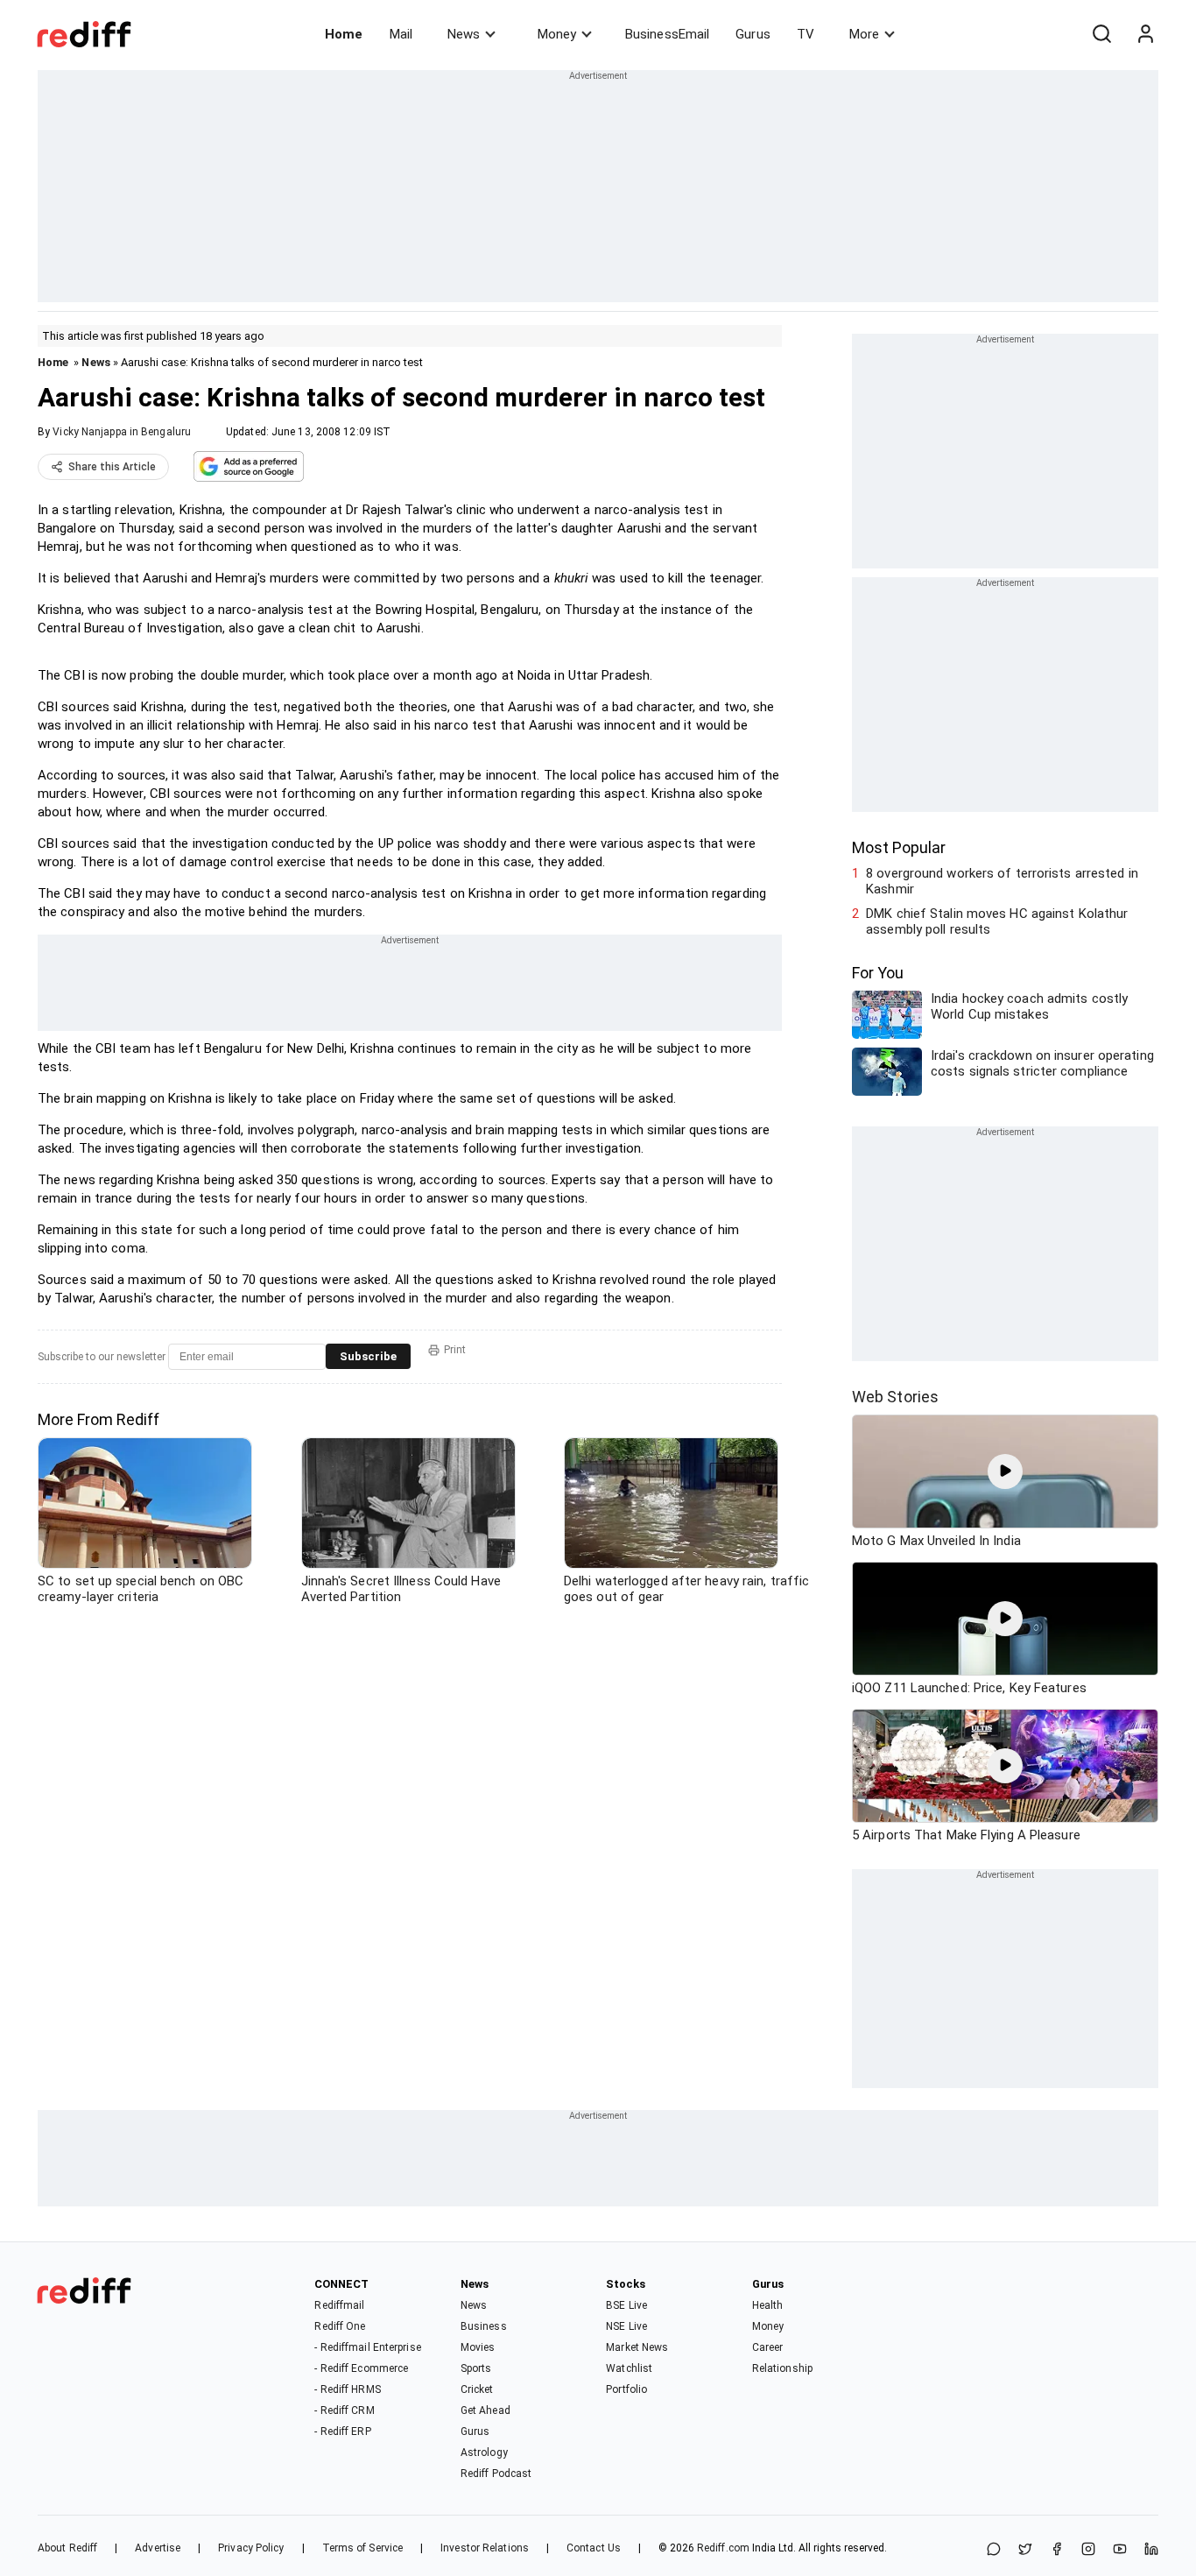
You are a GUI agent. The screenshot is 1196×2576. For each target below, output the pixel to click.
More (864, 34)
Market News (637, 2347)
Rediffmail (339, 2305)
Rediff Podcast (496, 2474)
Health (768, 2305)
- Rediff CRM (344, 2410)
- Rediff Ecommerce (361, 2368)
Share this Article (112, 467)
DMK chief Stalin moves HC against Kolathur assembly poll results (997, 921)
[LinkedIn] (1151, 2550)
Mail (401, 34)
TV (806, 34)
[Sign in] (1145, 34)
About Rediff (67, 2548)
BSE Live (626, 2305)
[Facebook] (1057, 2550)
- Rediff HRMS (347, 2389)
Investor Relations (485, 2548)
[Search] (1101, 34)
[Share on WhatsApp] (994, 2550)
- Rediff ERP (342, 2431)
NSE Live (626, 2326)
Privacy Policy (251, 2548)
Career (768, 2347)
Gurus (753, 34)
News (464, 34)
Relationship (782, 2368)
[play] (1005, 1471)
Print (455, 1350)
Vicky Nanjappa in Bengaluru (122, 432)
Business (484, 2326)
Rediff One (340, 2326)
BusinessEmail (667, 34)
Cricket (477, 2389)
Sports (476, 2368)
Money (557, 34)
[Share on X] (1025, 2550)
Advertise (158, 2548)
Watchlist (629, 2368)
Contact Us (594, 2548)
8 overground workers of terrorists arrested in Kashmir (1002, 881)
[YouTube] (1120, 2550)
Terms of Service (363, 2548)
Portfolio (626, 2389)
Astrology (484, 2452)
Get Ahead (485, 2410)
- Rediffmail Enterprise (367, 2347)
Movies (478, 2347)
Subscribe (368, 1356)
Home (344, 34)
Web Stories (895, 1397)
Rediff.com (723, 2548)
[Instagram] (1088, 2550)
